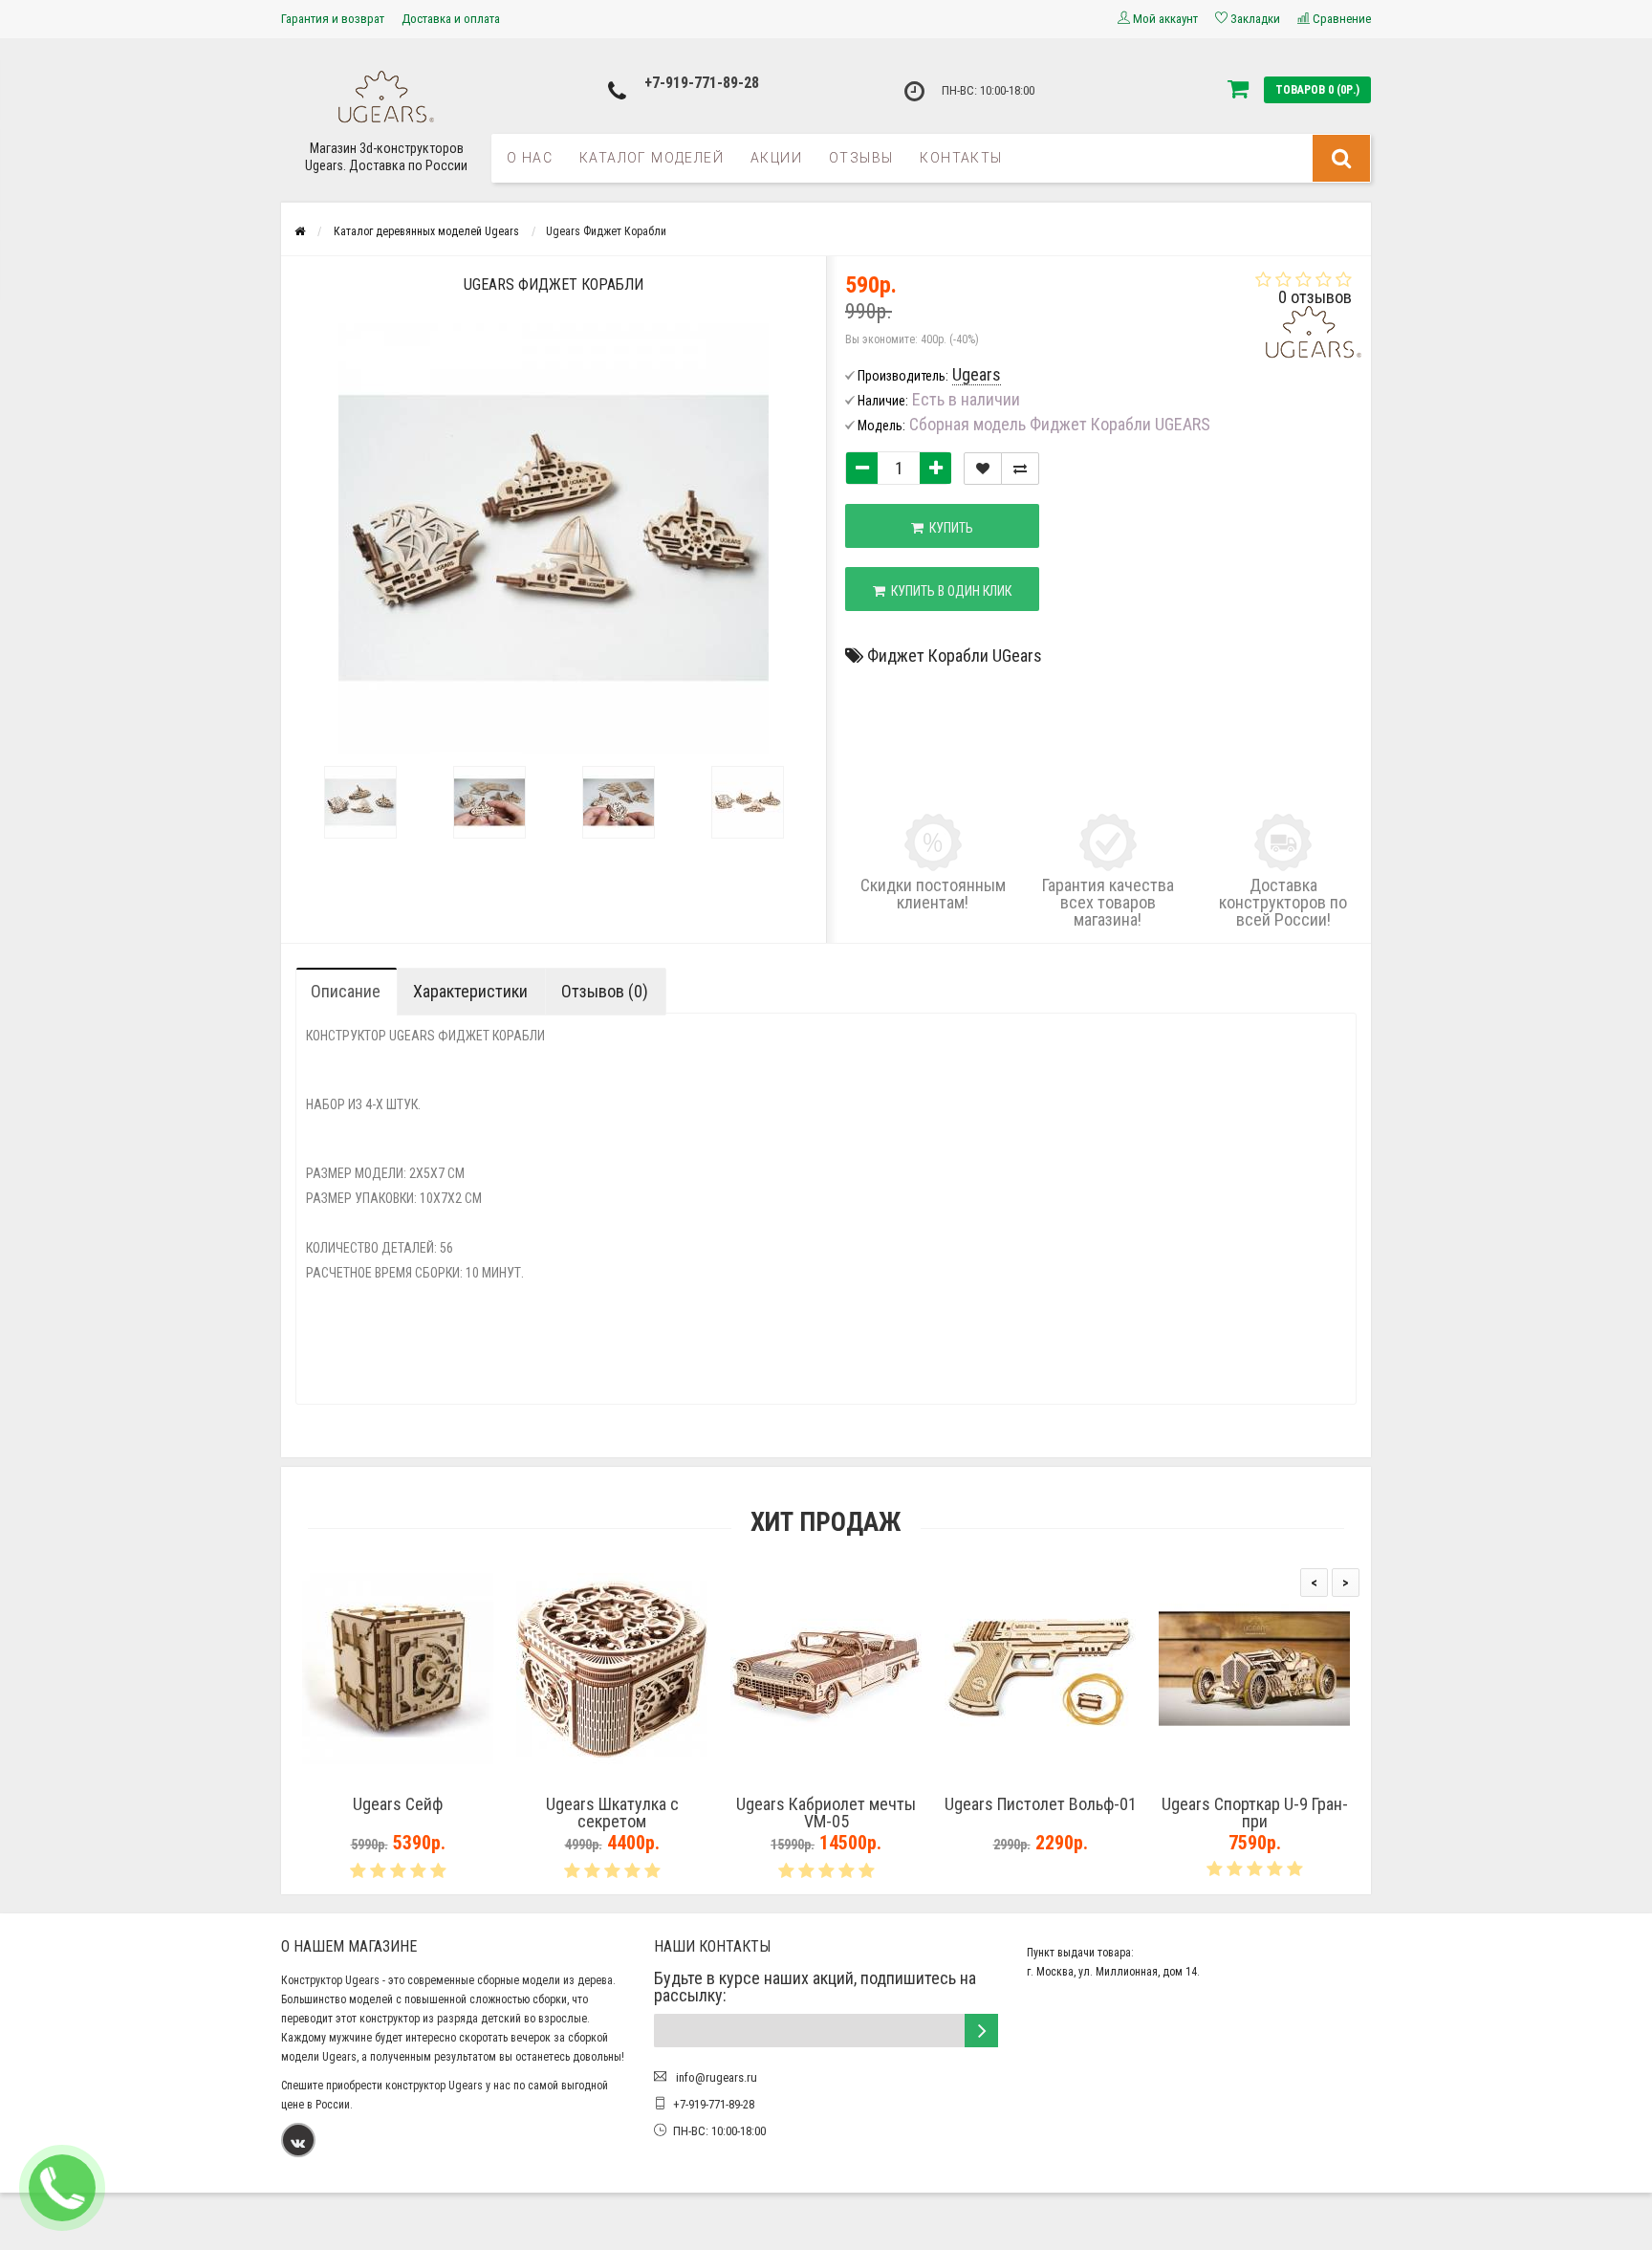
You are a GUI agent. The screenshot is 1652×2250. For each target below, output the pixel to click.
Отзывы (861, 158)
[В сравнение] (1020, 469)
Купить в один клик (948, 591)
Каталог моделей (652, 158)
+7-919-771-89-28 (702, 83)
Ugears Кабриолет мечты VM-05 (826, 1813)
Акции (776, 158)
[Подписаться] (981, 2031)
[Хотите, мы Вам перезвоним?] (62, 2188)
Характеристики (470, 991)
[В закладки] (983, 469)
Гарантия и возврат (333, 19)
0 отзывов (1315, 297)
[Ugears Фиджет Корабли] (360, 802)
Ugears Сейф (398, 1804)
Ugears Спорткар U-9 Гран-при (1255, 1813)
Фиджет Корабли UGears (955, 655)
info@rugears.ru (715, 2077)
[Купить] (353, 1780)
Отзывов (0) (605, 991)
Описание (346, 991)
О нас (530, 158)
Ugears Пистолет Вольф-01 (1041, 1804)
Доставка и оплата (451, 19)
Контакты (961, 158)
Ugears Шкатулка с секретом (612, 1813)
